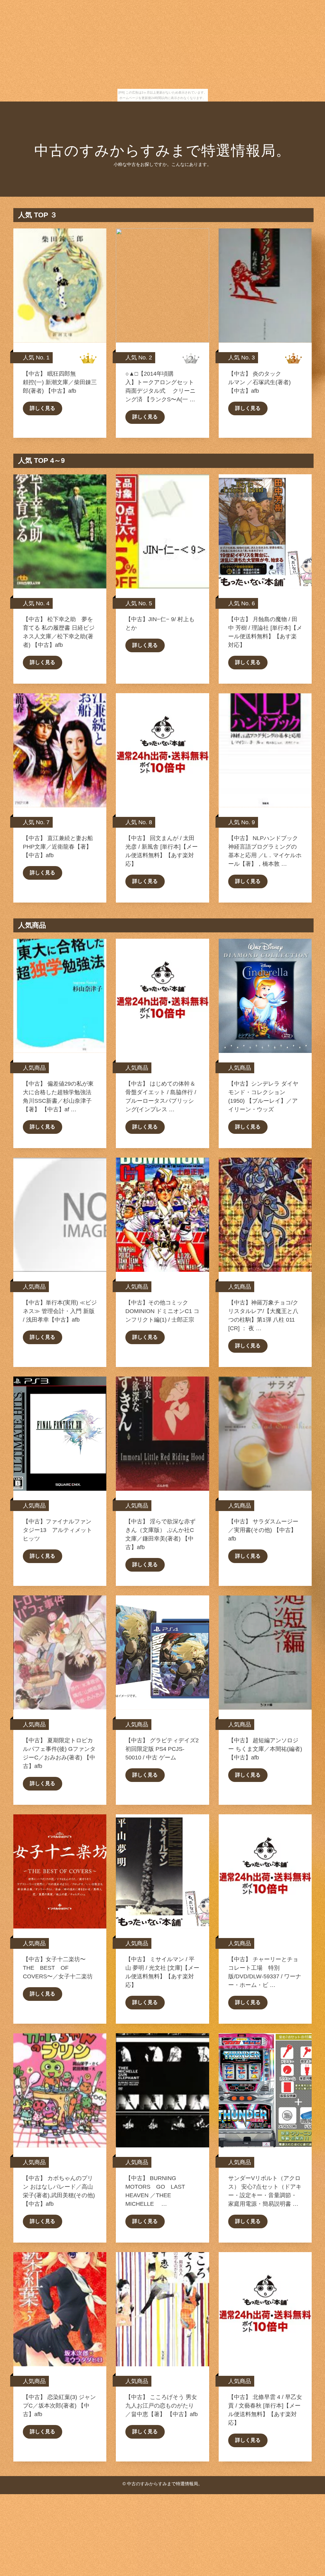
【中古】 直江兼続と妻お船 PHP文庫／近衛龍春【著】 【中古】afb (58, 847)
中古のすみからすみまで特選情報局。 (162, 151)
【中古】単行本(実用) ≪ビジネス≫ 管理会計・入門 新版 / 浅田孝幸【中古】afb (60, 1311)
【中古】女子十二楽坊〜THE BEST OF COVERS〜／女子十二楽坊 (58, 1968)
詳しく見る (43, 408)
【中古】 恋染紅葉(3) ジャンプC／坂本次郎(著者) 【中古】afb (59, 2406)
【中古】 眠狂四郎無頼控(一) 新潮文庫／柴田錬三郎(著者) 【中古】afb (60, 382)
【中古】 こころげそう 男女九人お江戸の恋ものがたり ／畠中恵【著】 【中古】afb (162, 2406)
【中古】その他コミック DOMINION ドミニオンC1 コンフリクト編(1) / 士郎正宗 (162, 1311)
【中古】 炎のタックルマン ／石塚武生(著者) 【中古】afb (259, 382)
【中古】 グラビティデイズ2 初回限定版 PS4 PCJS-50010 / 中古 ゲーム (162, 1749)
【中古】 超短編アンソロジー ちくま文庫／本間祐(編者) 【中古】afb (265, 1749)
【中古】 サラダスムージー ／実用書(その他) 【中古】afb (263, 1530)
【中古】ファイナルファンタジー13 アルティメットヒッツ (57, 1530)
